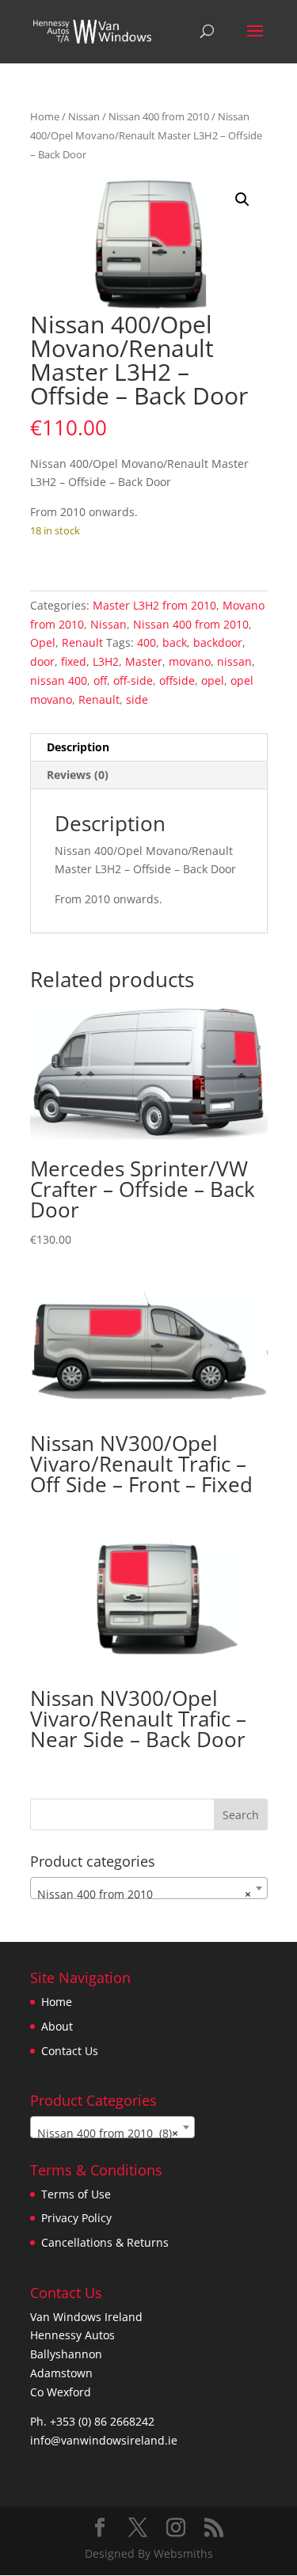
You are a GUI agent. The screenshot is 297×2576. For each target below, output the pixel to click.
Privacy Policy (76, 2218)
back (175, 642)
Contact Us (70, 2051)
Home (45, 116)
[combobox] (149, 1888)
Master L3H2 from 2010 (154, 605)
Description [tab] (78, 747)
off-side (133, 680)
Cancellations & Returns (105, 2242)
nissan (234, 661)
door (42, 661)
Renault (82, 642)
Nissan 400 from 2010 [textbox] (144, 1894)
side (137, 699)
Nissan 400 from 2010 (159, 116)
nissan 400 (59, 680)
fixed (74, 661)
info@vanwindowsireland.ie (104, 2440)
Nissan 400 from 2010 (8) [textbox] (108, 2133)
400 (147, 642)
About (57, 2026)
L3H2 (106, 661)
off (100, 680)
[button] (242, 199)
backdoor (218, 642)
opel (213, 680)
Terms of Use (76, 2194)
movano (190, 661)
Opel (43, 642)
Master (144, 661)
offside (177, 680)
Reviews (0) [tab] (78, 775)
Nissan (84, 116)
